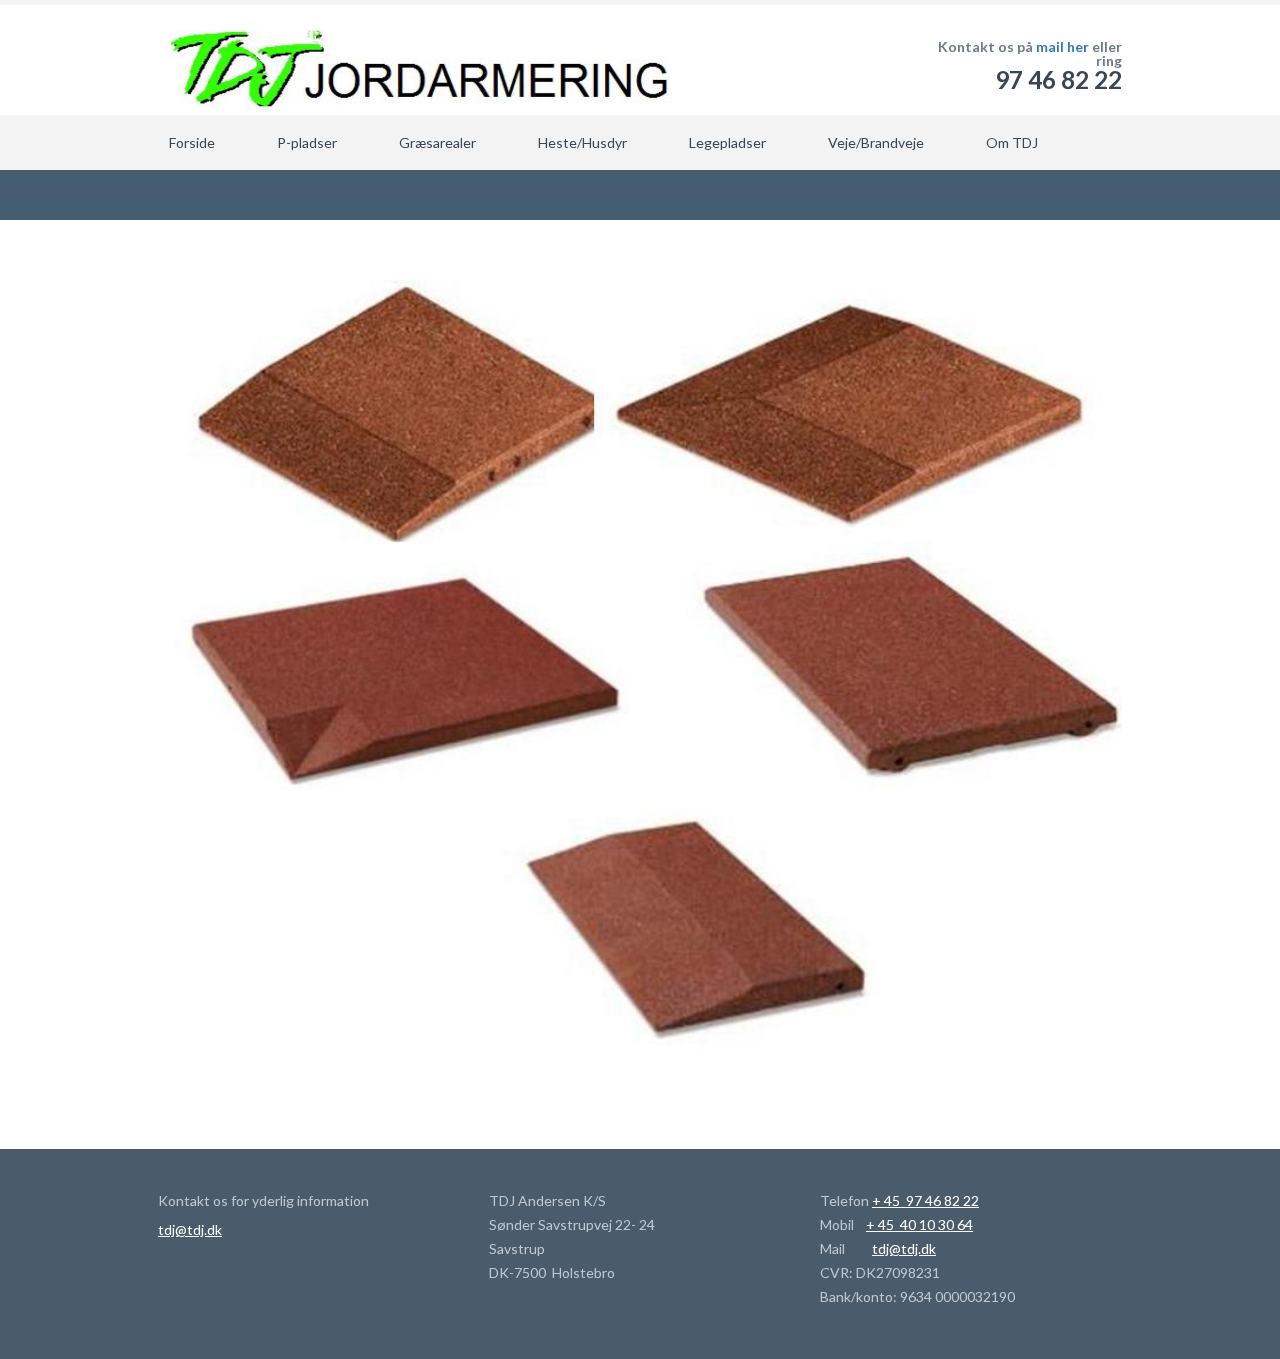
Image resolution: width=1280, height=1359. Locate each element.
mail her (1062, 46)
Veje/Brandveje (876, 142)
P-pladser (307, 142)
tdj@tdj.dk (190, 1229)
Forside (192, 142)
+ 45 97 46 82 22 (925, 1200)
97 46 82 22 (1058, 79)
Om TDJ (1012, 142)
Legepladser (727, 142)
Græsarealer (437, 142)
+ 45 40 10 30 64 (919, 1224)
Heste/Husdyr (582, 142)
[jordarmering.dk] (415, 60)
